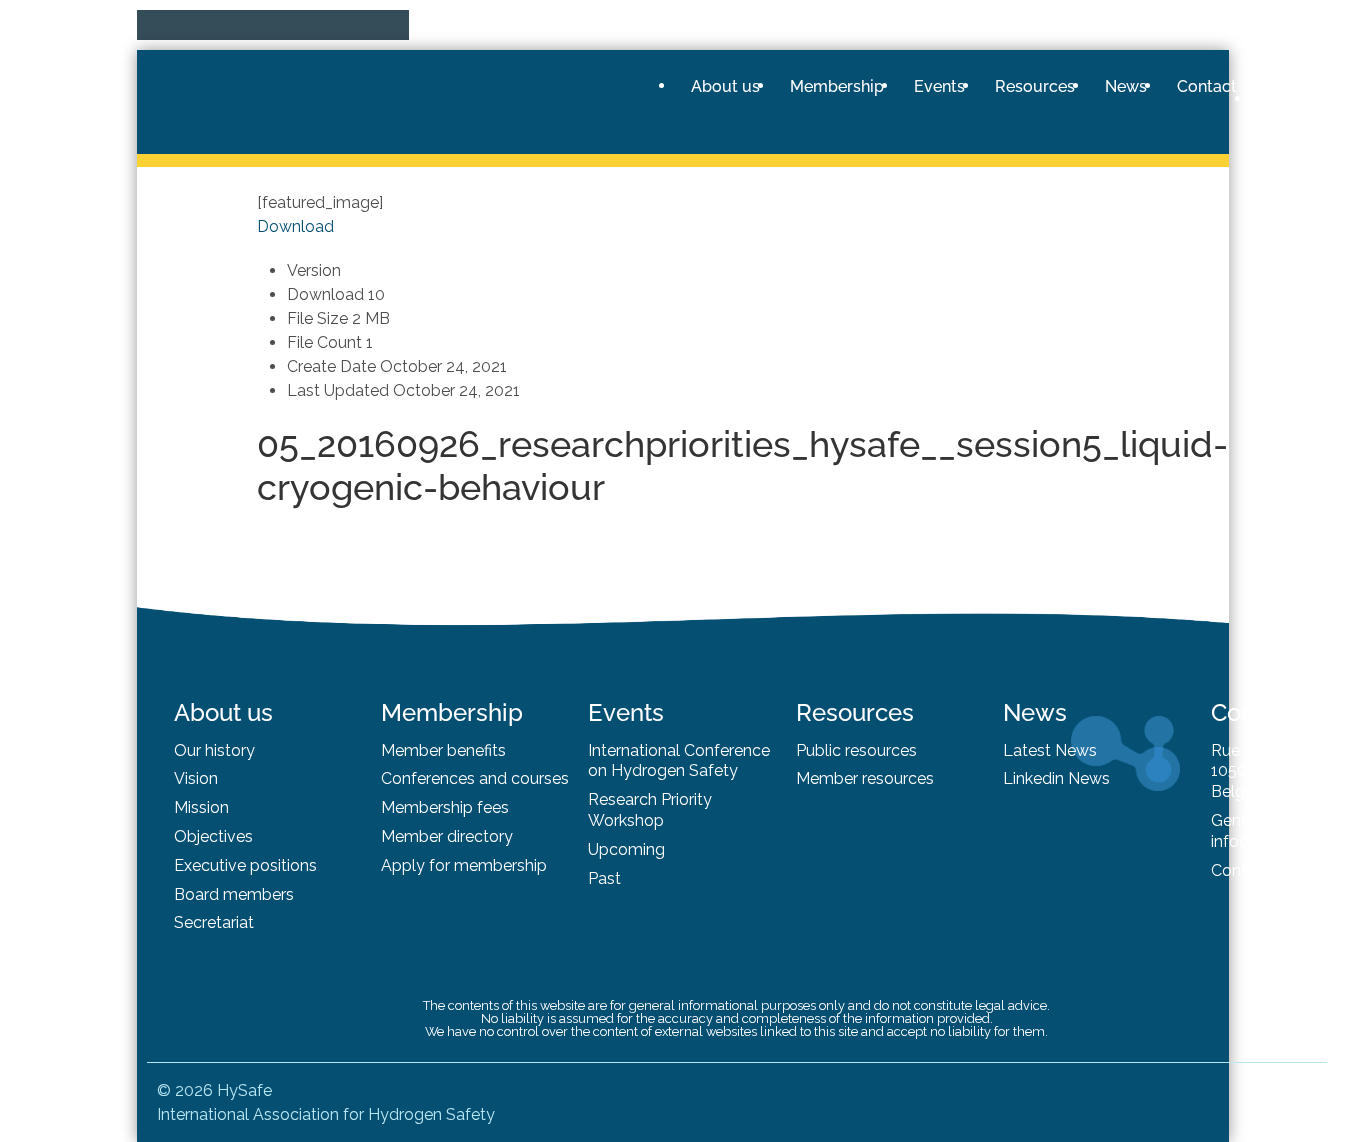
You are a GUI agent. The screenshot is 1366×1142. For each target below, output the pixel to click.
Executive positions (245, 865)
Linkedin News (1056, 778)
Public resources (856, 750)
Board (198, 894)
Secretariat (214, 922)
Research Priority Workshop (650, 810)
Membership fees (445, 807)
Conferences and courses (475, 778)
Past (604, 878)
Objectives (213, 836)
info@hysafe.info (1272, 841)
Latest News (1050, 750)
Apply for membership (464, 865)
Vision (196, 778)
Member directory (447, 836)
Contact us (1251, 870)
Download (295, 226)
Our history (214, 750)
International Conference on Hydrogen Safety (679, 761)
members (258, 894)
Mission (201, 807)
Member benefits (443, 750)
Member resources (865, 778)
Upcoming (626, 849)
